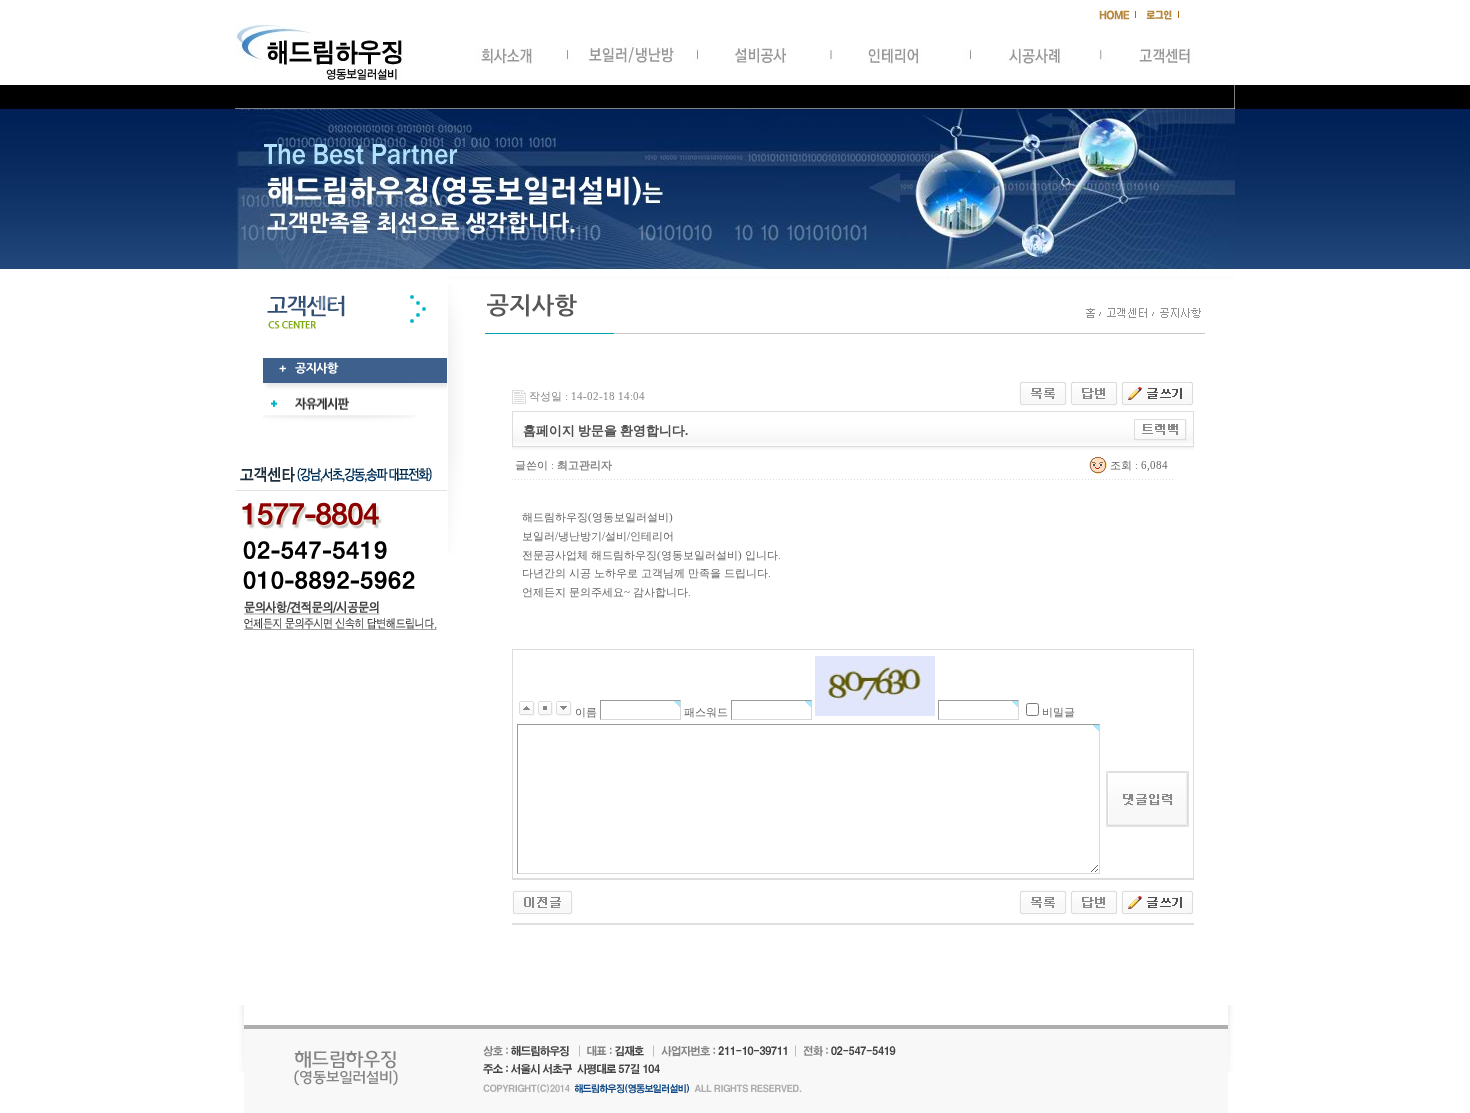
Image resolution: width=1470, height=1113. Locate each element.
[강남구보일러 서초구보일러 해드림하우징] (542, 901)
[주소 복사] (1160, 429)
